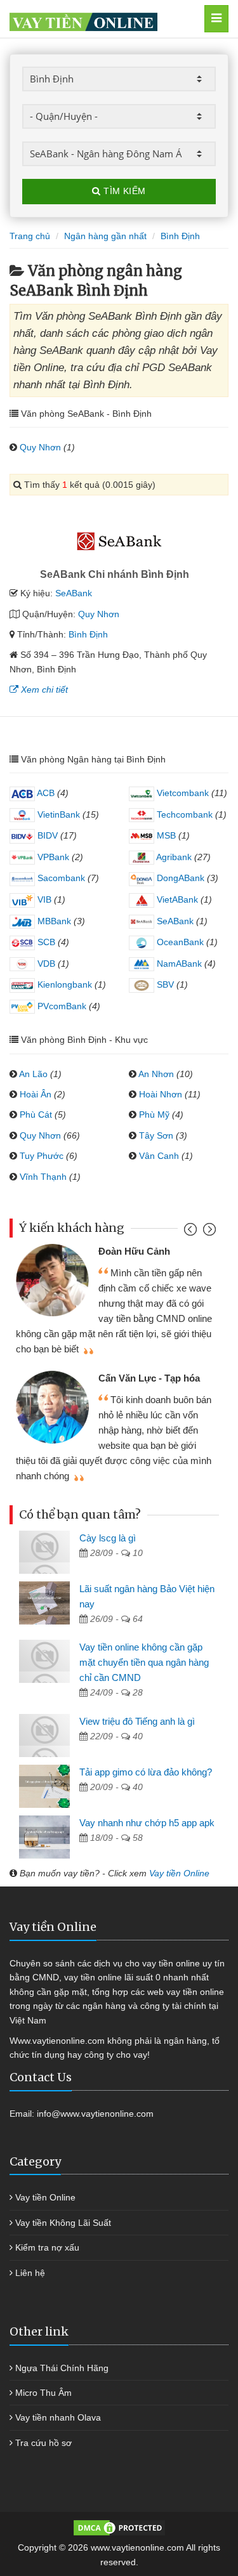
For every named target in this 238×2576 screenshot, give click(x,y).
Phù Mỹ (154, 1115)
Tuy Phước (42, 1156)
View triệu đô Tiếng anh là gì (137, 1721)
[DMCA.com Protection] (119, 2527)
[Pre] (192, 1232)
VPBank (52, 857)
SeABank (74, 593)
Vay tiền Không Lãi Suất (63, 2223)
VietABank (176, 899)
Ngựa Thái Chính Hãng (62, 2368)
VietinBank (57, 814)
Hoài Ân (36, 1094)
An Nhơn (156, 1074)
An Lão (33, 1074)
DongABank (179, 878)
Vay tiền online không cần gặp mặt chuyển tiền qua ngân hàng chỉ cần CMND (144, 1662)
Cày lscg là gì (108, 1538)
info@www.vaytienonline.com (95, 2114)
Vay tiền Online (179, 1873)
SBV (164, 984)
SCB (45, 942)
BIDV (46, 835)
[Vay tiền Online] (103, 19)
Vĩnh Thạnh (43, 1177)
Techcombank (183, 814)
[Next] (208, 1232)
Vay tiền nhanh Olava (58, 2417)
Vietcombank (182, 793)
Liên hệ (30, 2273)
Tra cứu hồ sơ (43, 2443)
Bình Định (88, 634)
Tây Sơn (156, 1135)
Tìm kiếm (123, 191)
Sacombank (60, 878)
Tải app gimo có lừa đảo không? (146, 1772)
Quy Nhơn (40, 447)
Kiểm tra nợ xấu (47, 2247)
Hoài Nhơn (161, 1094)
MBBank (53, 921)
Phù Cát (36, 1115)
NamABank (178, 964)
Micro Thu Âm (43, 2393)
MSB (165, 835)
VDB (45, 964)
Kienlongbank (63, 984)
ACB (45, 793)
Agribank (173, 857)
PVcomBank (61, 1006)
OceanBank (179, 942)
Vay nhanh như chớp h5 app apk (147, 1823)
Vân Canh (159, 1156)
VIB (43, 899)
